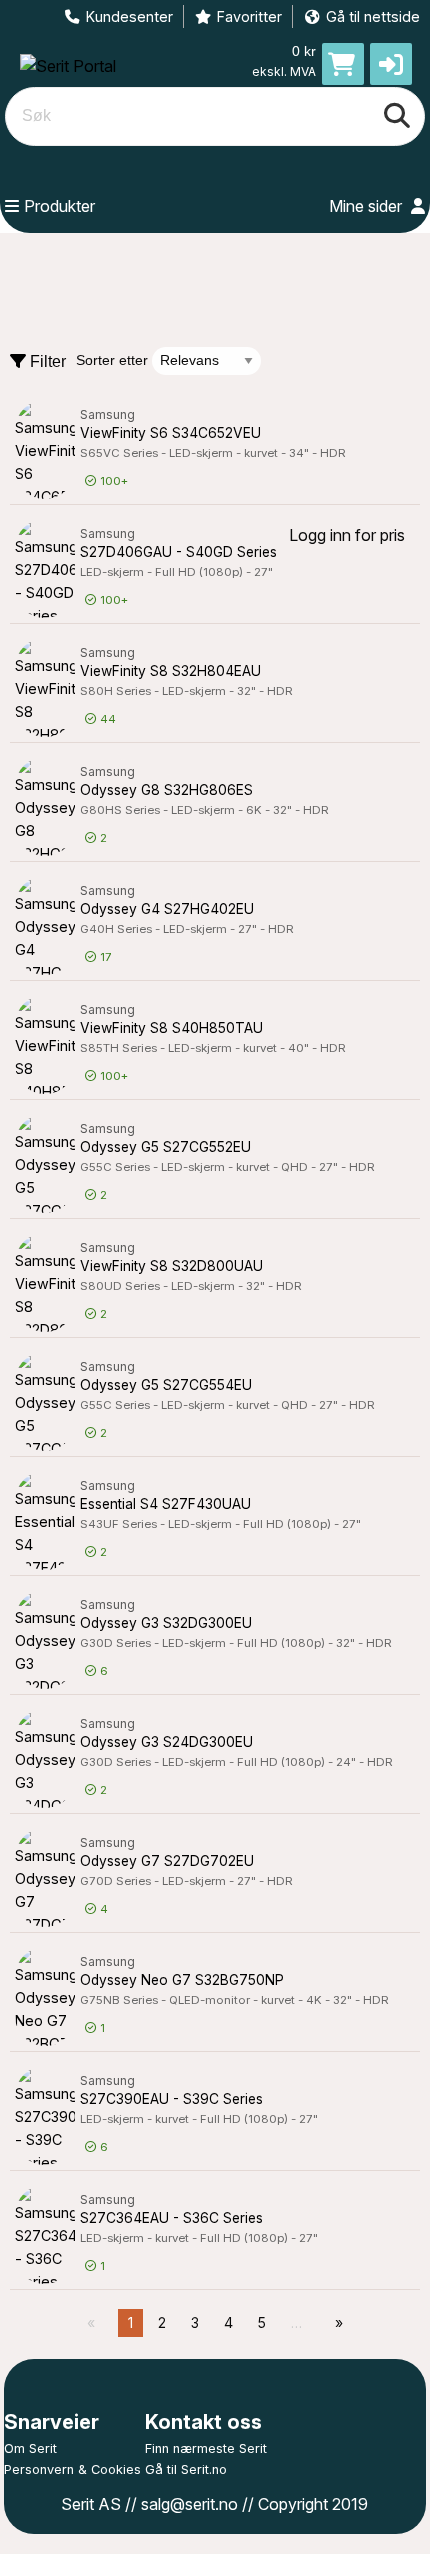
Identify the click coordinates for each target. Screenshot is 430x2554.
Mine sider (367, 206)
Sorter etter (112, 360)
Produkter (59, 206)
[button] (391, 64)
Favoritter (249, 16)
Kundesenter (129, 16)
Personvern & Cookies (72, 2469)
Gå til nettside (373, 16)
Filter (46, 361)
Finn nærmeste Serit (206, 2448)
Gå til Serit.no (186, 2469)
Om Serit (30, 2448)
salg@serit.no (189, 2504)
